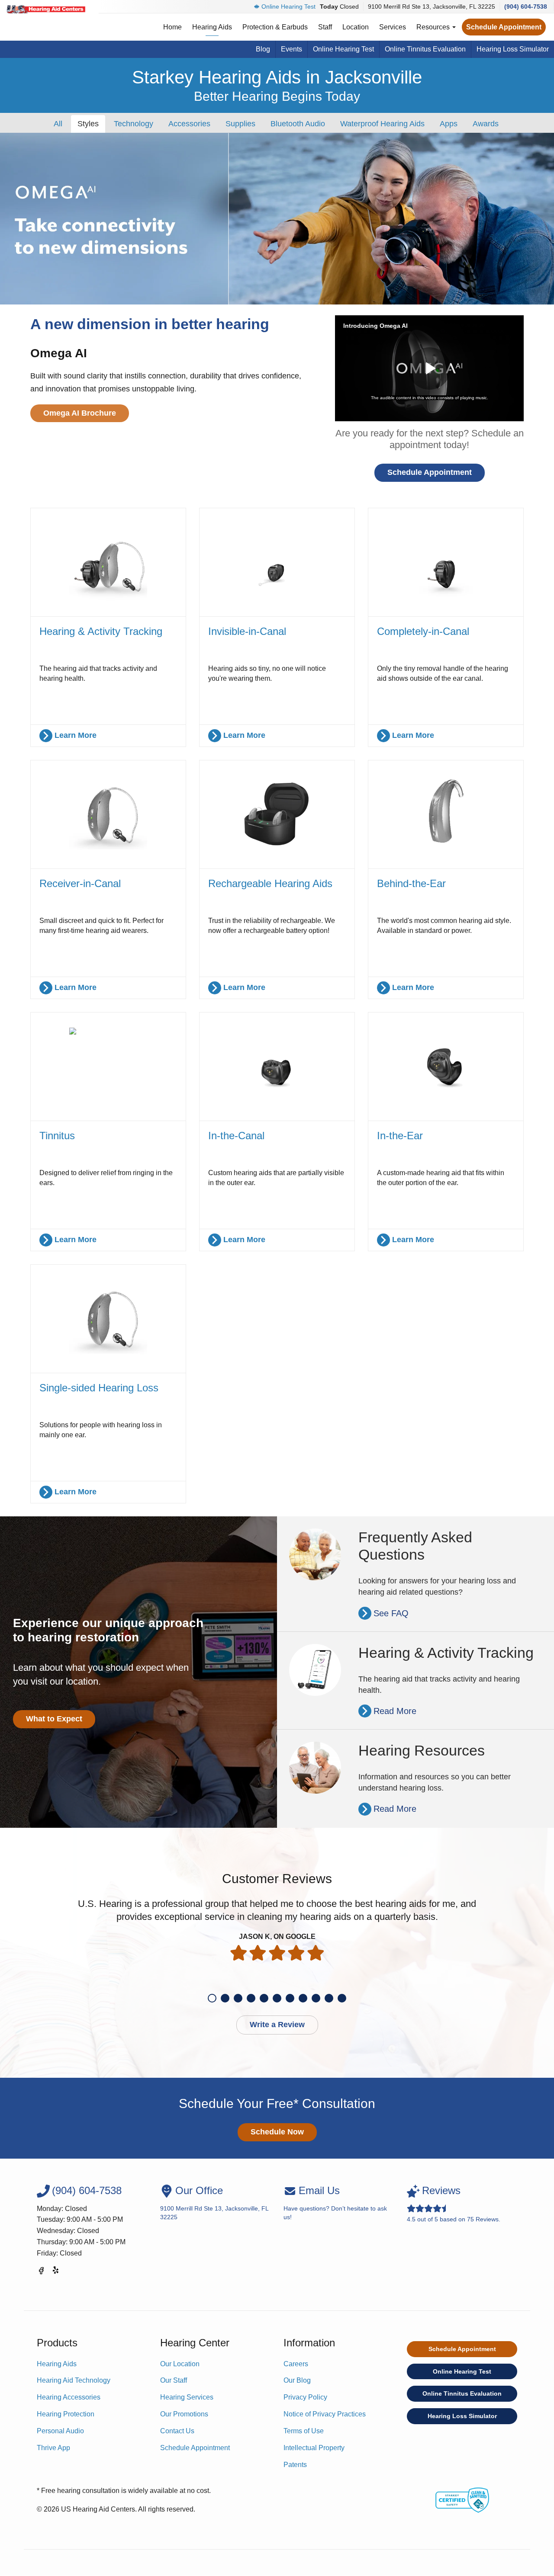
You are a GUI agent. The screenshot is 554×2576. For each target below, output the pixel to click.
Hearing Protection (66, 2414)
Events (291, 49)
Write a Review (277, 2025)
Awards (486, 124)
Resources (434, 27)
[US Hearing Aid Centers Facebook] (41, 2272)
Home (172, 27)
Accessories (189, 124)
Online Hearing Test (288, 6)
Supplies (240, 124)
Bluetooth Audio (298, 124)
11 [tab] (342, 1998)
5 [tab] (264, 1998)
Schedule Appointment (504, 27)
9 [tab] (316, 1998)
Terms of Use (304, 2431)
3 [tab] (238, 1998)
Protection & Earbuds (275, 27)
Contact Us (177, 2431)
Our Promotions (184, 2414)
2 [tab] (225, 1998)
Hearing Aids (212, 27)
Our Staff (174, 2380)
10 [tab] (329, 1998)
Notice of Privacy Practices (325, 2414)
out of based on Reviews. (454, 2203)
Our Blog (297, 2380)
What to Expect (54, 1719)
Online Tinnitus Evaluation (425, 49)
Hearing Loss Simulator (513, 49)
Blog (263, 49)
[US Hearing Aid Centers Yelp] (56, 2272)
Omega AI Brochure (80, 413)
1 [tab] (212, 1998)
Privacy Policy (305, 2397)
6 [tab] (277, 1998)
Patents (295, 2465)
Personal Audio (60, 2431)
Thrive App (53, 2448)
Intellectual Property (314, 2448)
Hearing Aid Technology (74, 2380)
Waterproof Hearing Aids (382, 124)
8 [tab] (303, 1998)
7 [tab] (290, 1998)
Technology (134, 124)
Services (393, 27)
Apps (449, 124)
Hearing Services (187, 2397)
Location (356, 27)
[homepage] (46, 9)
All (58, 124)
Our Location (180, 2364)
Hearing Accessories (69, 2397)
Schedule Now (277, 2132)
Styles (88, 124)
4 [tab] (251, 1998)
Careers (296, 2364)
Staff (325, 27)
